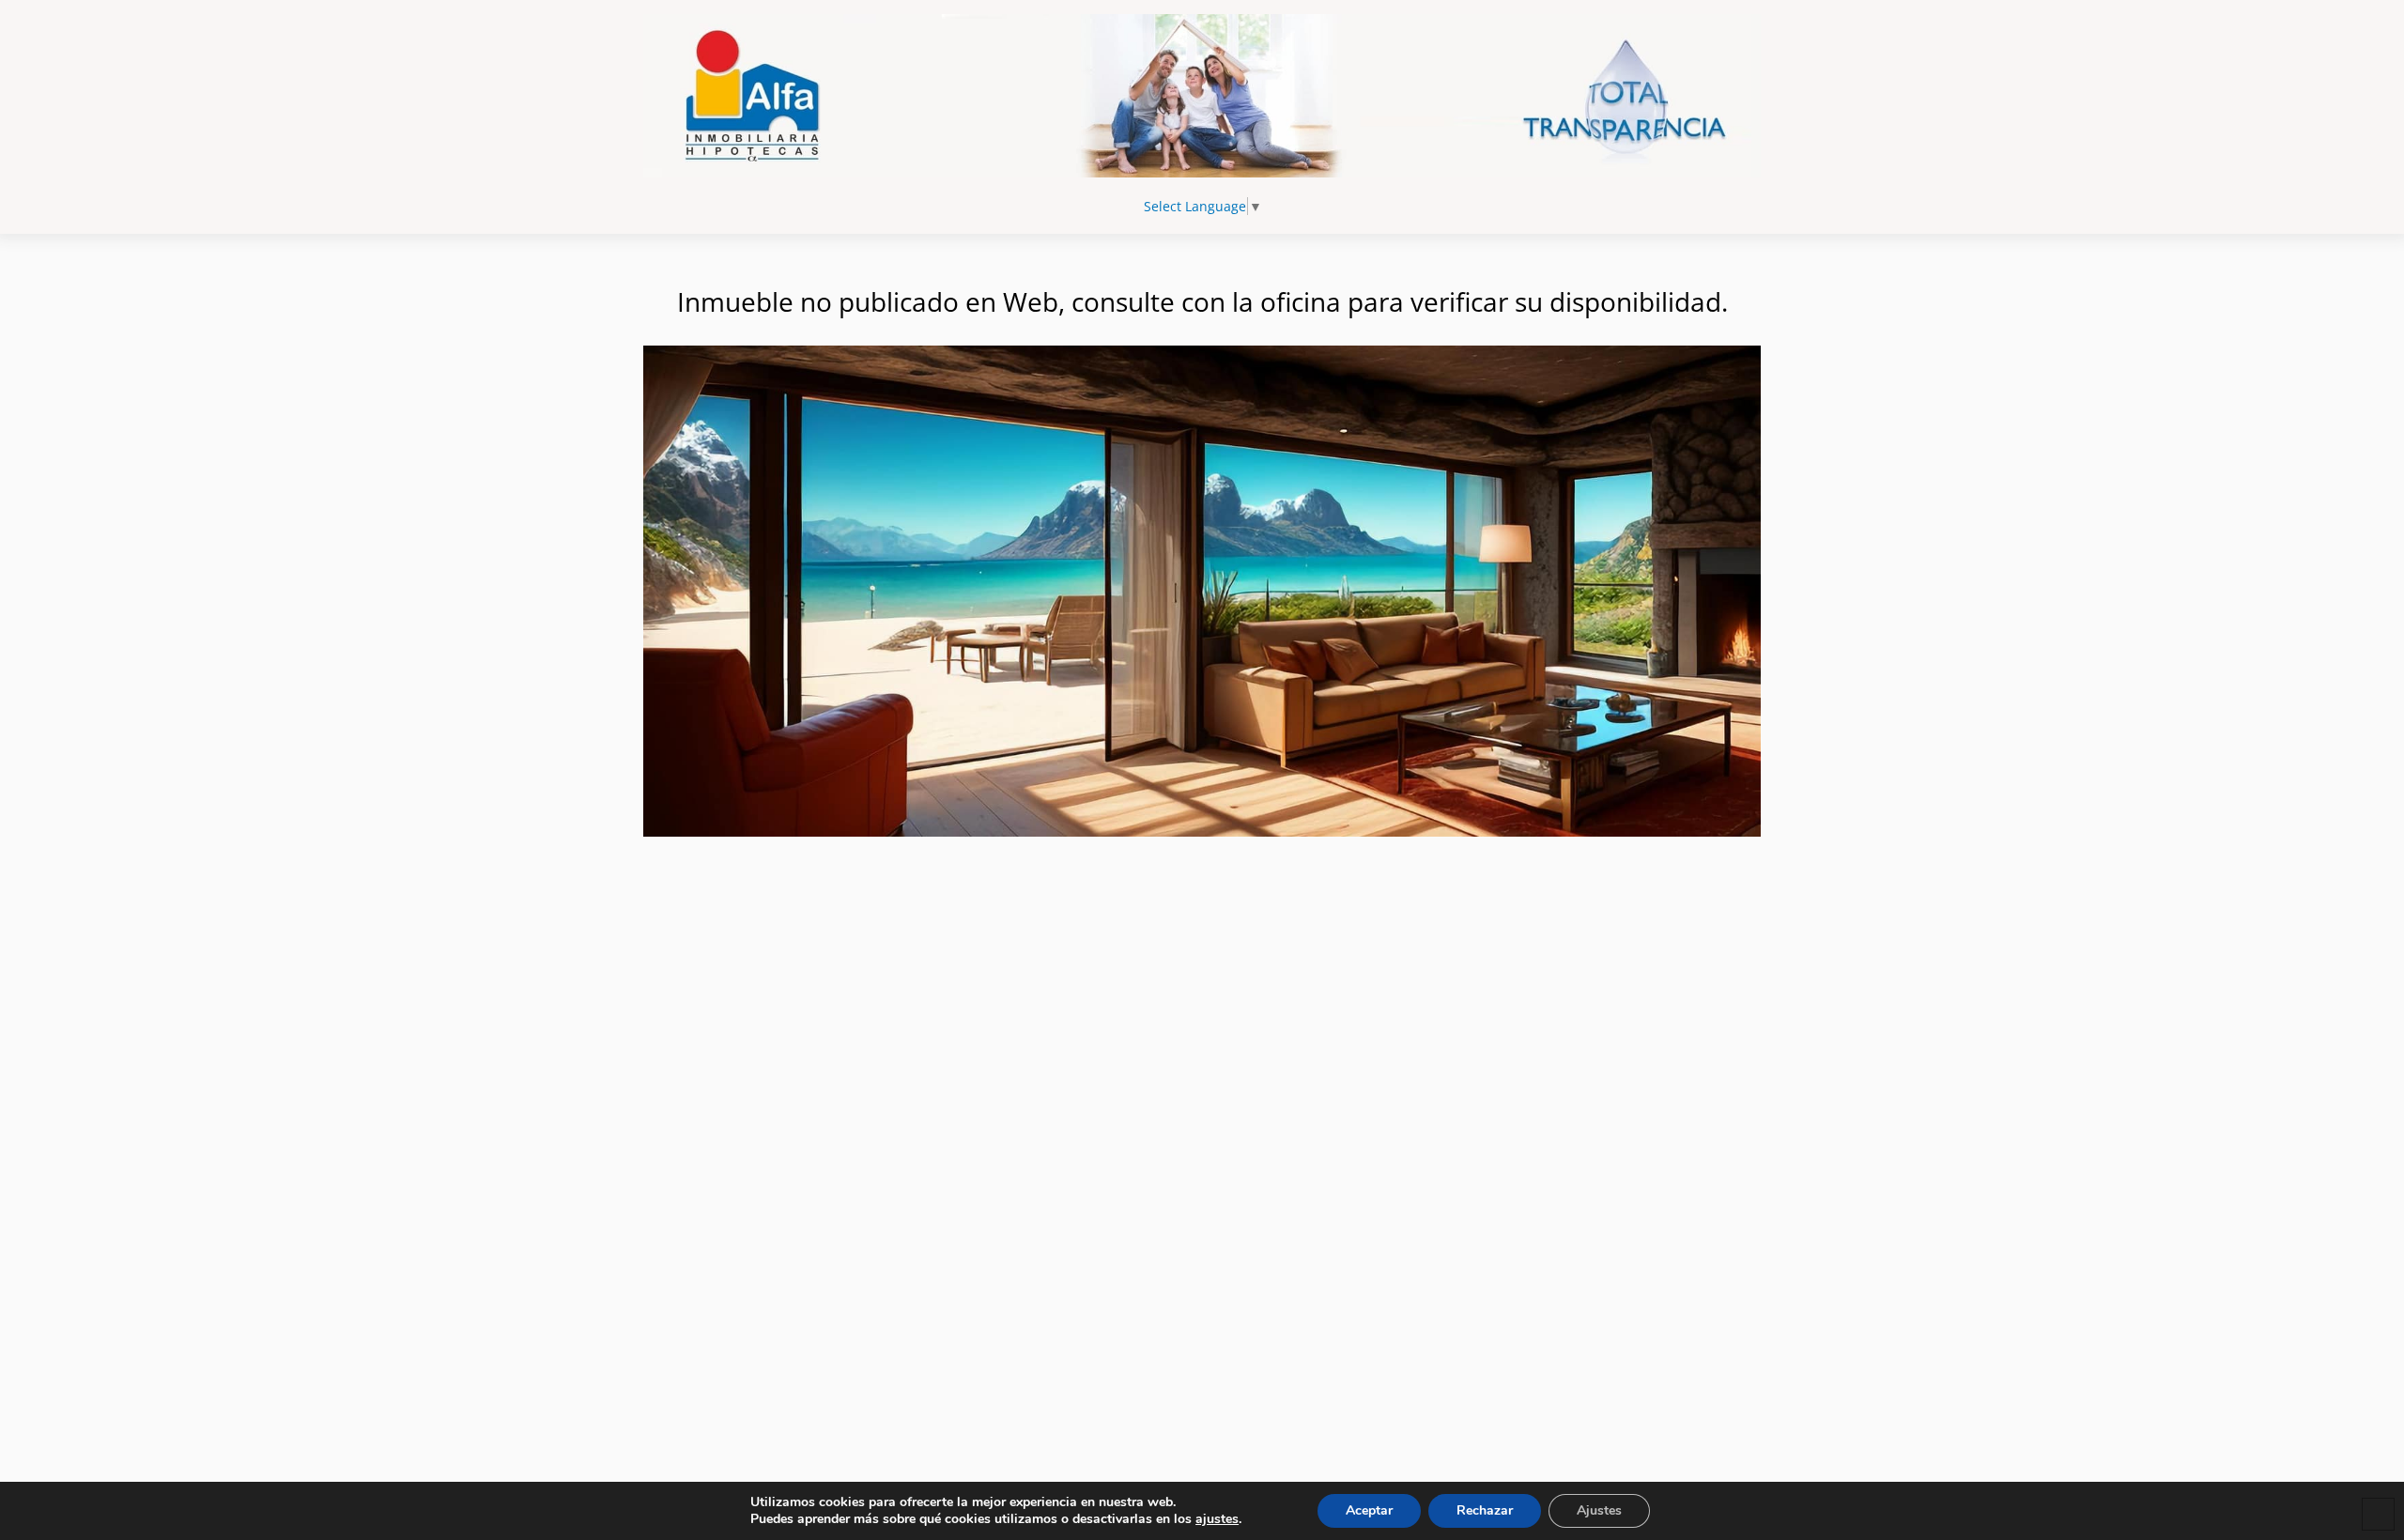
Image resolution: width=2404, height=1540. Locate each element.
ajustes (1217, 1519)
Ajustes (1599, 1510)
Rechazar (1485, 1510)
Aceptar (1369, 1510)
